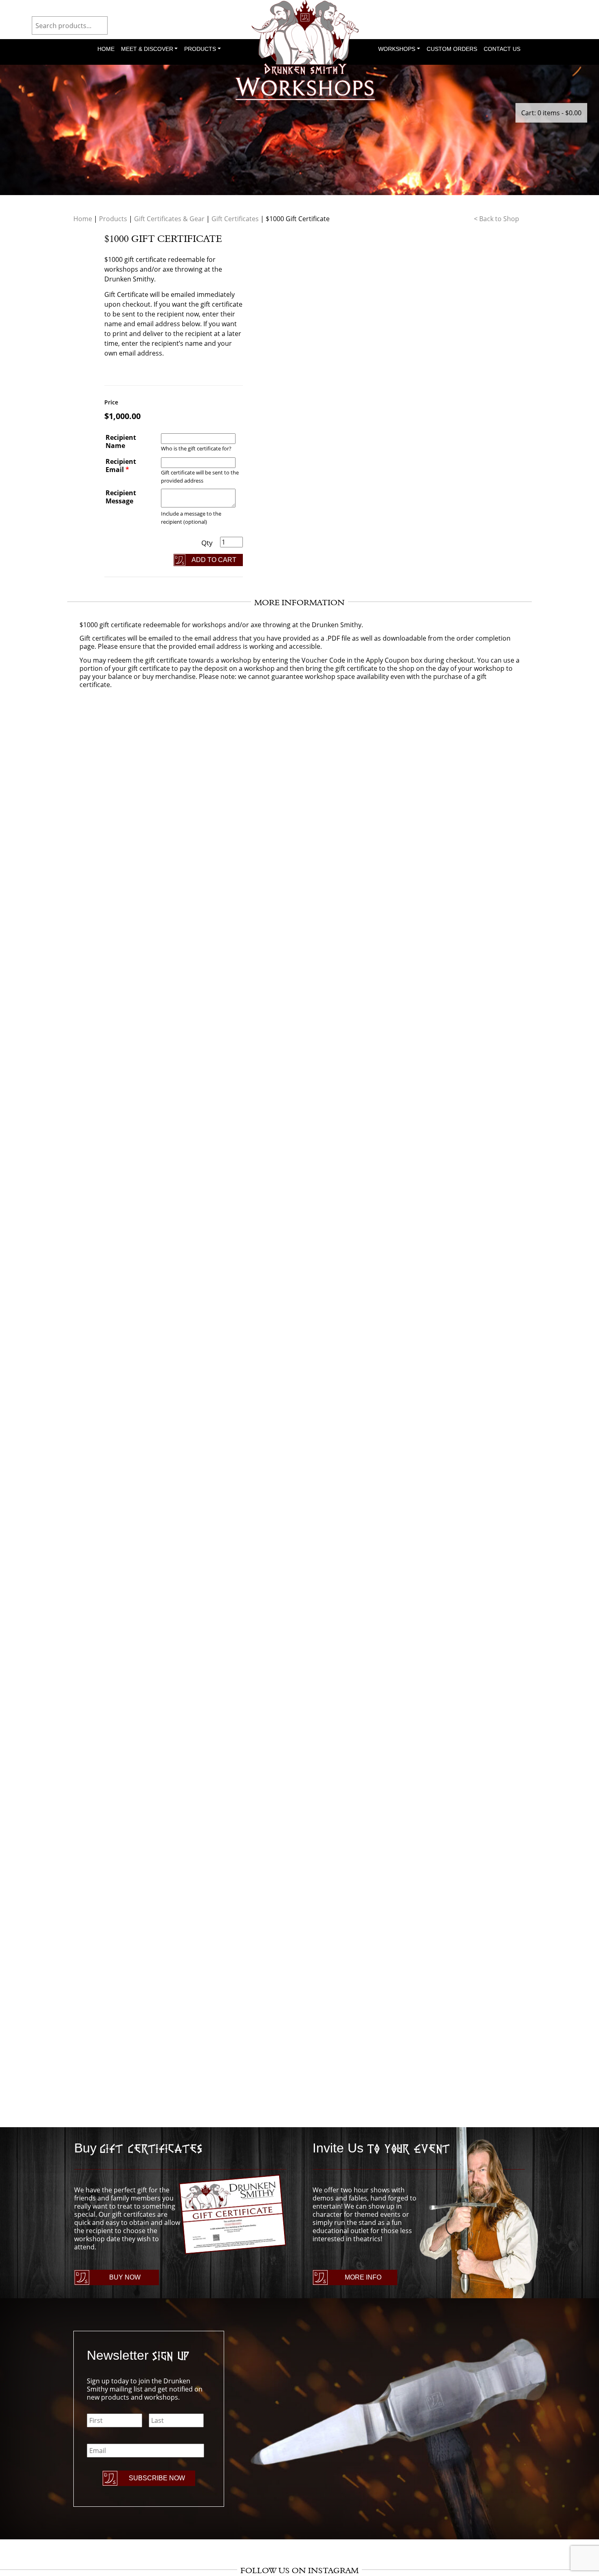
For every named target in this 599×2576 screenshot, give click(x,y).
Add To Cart (214, 560)
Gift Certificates (235, 219)
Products (200, 49)
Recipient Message (121, 497)
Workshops (397, 49)
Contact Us (502, 49)
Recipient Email (121, 466)
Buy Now (125, 2277)
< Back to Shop (497, 219)
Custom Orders (452, 49)
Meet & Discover (147, 49)
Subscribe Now (157, 2478)
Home (106, 49)
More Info (363, 2277)
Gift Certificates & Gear (169, 219)
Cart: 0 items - (551, 113)
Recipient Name (121, 441)
